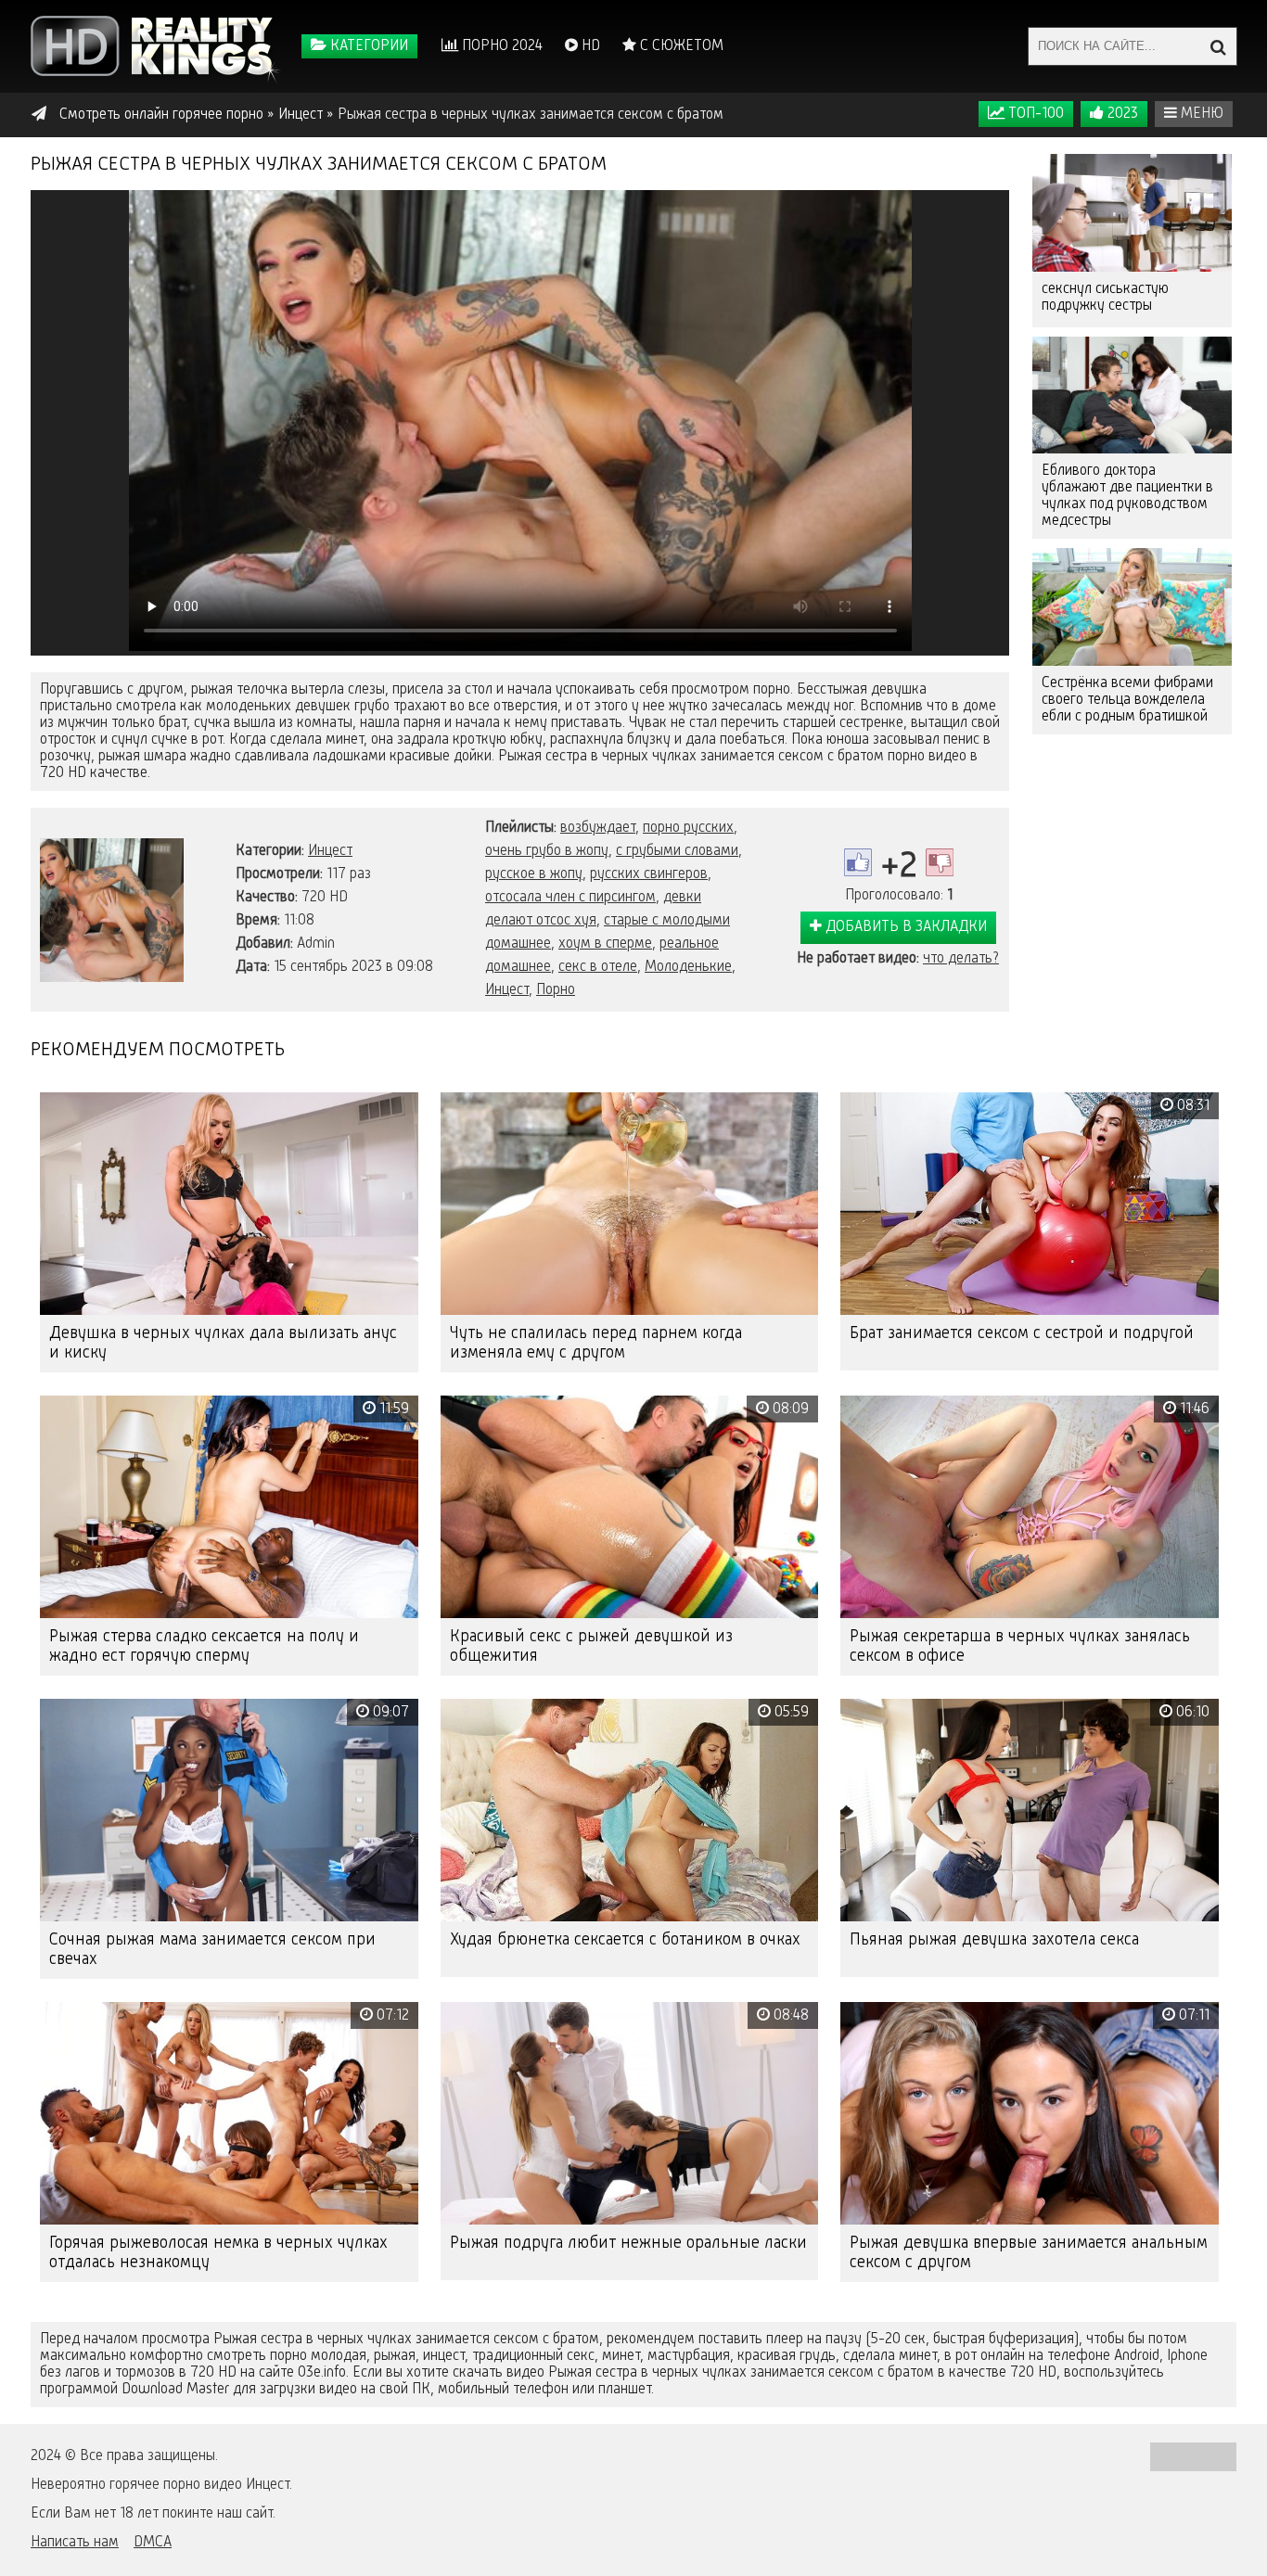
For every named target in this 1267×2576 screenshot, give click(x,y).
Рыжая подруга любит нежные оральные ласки (628, 2243)
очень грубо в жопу (547, 851)
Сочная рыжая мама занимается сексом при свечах (212, 1950)
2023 (1121, 114)
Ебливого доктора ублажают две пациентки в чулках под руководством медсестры (1127, 496)
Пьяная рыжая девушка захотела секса (994, 1940)
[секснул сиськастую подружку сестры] (1132, 213)
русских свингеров (649, 874)
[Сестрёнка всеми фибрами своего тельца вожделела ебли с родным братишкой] (1132, 607)
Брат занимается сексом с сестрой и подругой (1022, 1333)
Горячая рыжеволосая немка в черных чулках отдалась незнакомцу (218, 2253)
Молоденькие (688, 967)
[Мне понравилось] (858, 862)
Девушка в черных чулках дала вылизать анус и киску (223, 1343)
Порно (556, 990)
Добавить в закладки (904, 927)
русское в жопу (534, 874)
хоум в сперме (605, 944)
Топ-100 (1034, 114)
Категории (367, 46)
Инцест (330, 851)
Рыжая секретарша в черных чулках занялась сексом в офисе (1020, 1646)
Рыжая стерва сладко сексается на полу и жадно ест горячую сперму (204, 1646)
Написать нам (75, 2543)
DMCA (153, 2543)
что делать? (961, 959)
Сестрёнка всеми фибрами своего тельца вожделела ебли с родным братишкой (1127, 700)
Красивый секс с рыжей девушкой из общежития (591, 1646)
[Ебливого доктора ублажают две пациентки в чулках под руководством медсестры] (1132, 395)
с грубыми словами (677, 851)
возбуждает (598, 828)
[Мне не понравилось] (940, 862)
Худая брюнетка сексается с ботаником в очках (625, 1940)
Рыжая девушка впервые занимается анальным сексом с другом (1029, 2253)
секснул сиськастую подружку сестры (1105, 298)
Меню (1200, 114)
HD (589, 46)
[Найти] (1218, 46)
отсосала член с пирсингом (570, 898)
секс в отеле (598, 967)
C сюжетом (680, 46)
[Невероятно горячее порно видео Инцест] (156, 46)
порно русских (688, 828)
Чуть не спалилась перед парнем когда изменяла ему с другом (596, 1343)
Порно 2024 (500, 46)
